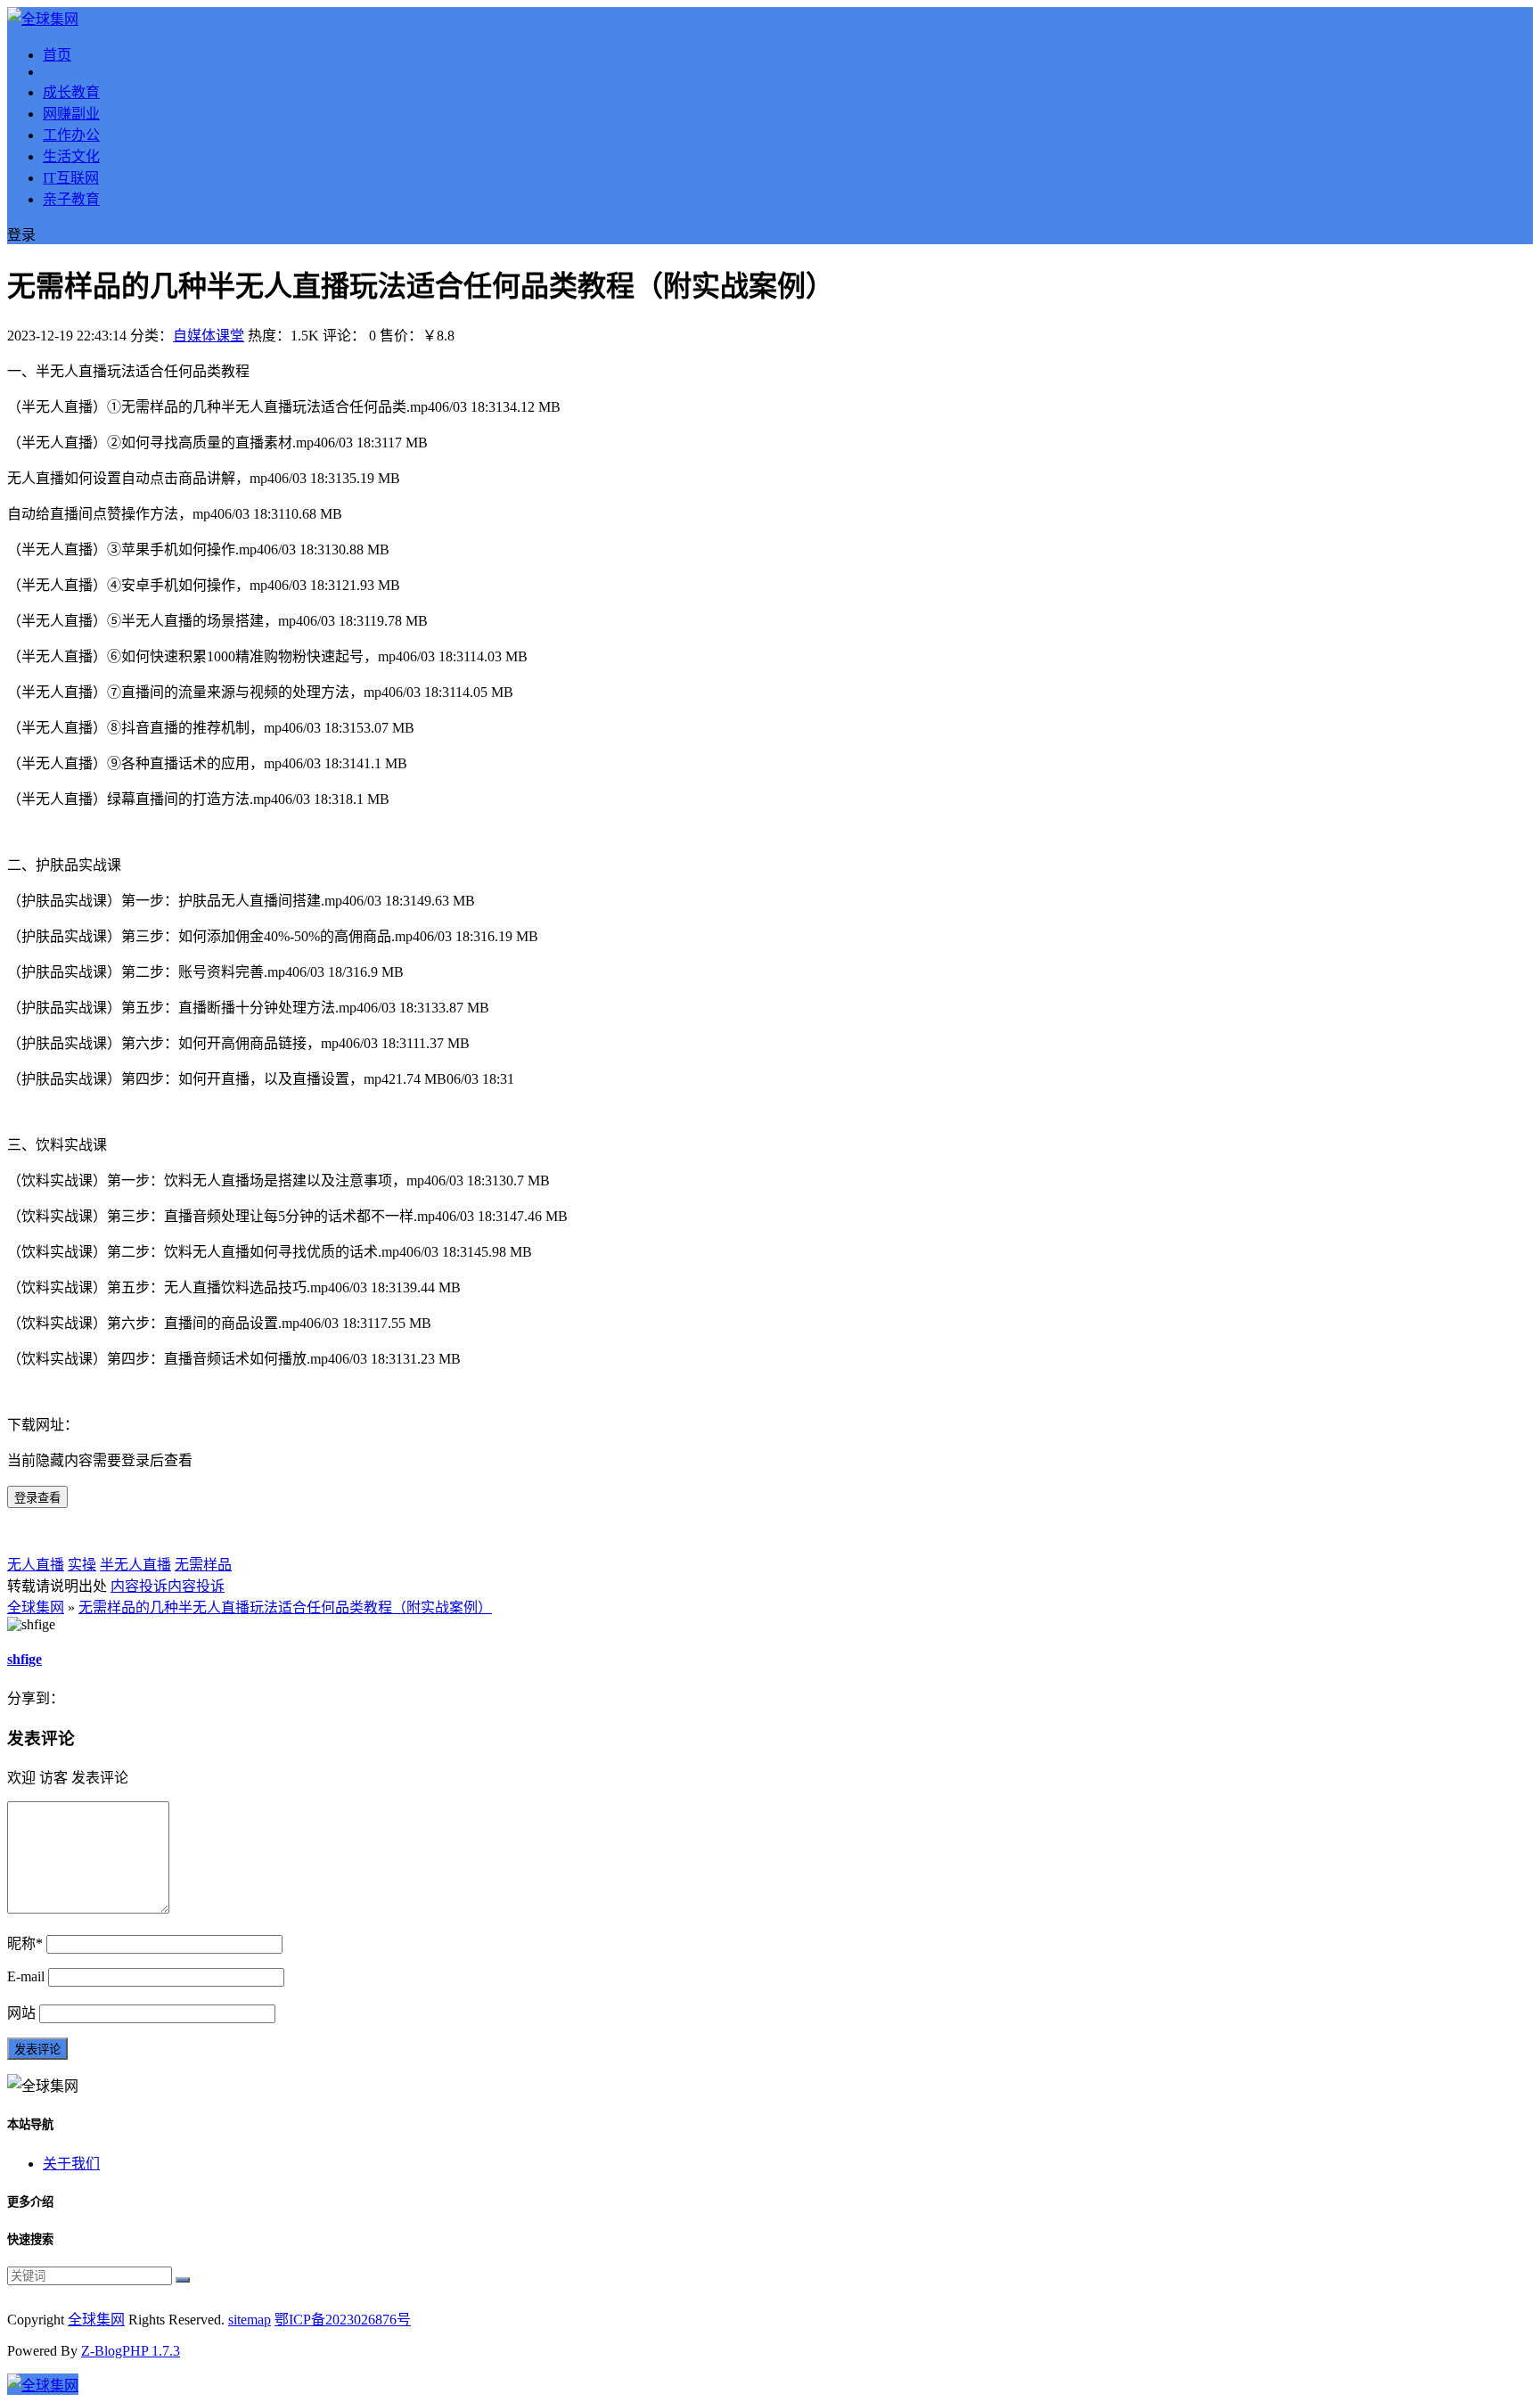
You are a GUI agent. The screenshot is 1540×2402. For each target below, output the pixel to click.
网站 (21, 2013)
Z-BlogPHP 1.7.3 (131, 2351)
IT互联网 (71, 178)
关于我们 (71, 2164)
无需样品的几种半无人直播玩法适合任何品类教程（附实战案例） (285, 1607)
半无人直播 (135, 1565)
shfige (25, 1659)
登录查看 (37, 1498)
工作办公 (71, 135)
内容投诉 (139, 1586)
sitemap (250, 2320)
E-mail (26, 1976)
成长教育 (71, 92)
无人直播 (36, 1565)
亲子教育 (71, 199)
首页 (57, 55)
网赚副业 (71, 114)
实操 (82, 1565)
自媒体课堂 (209, 336)
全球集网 (36, 1607)
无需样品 (203, 1565)
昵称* (25, 1943)
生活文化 (71, 156)
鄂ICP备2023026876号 (343, 2320)
